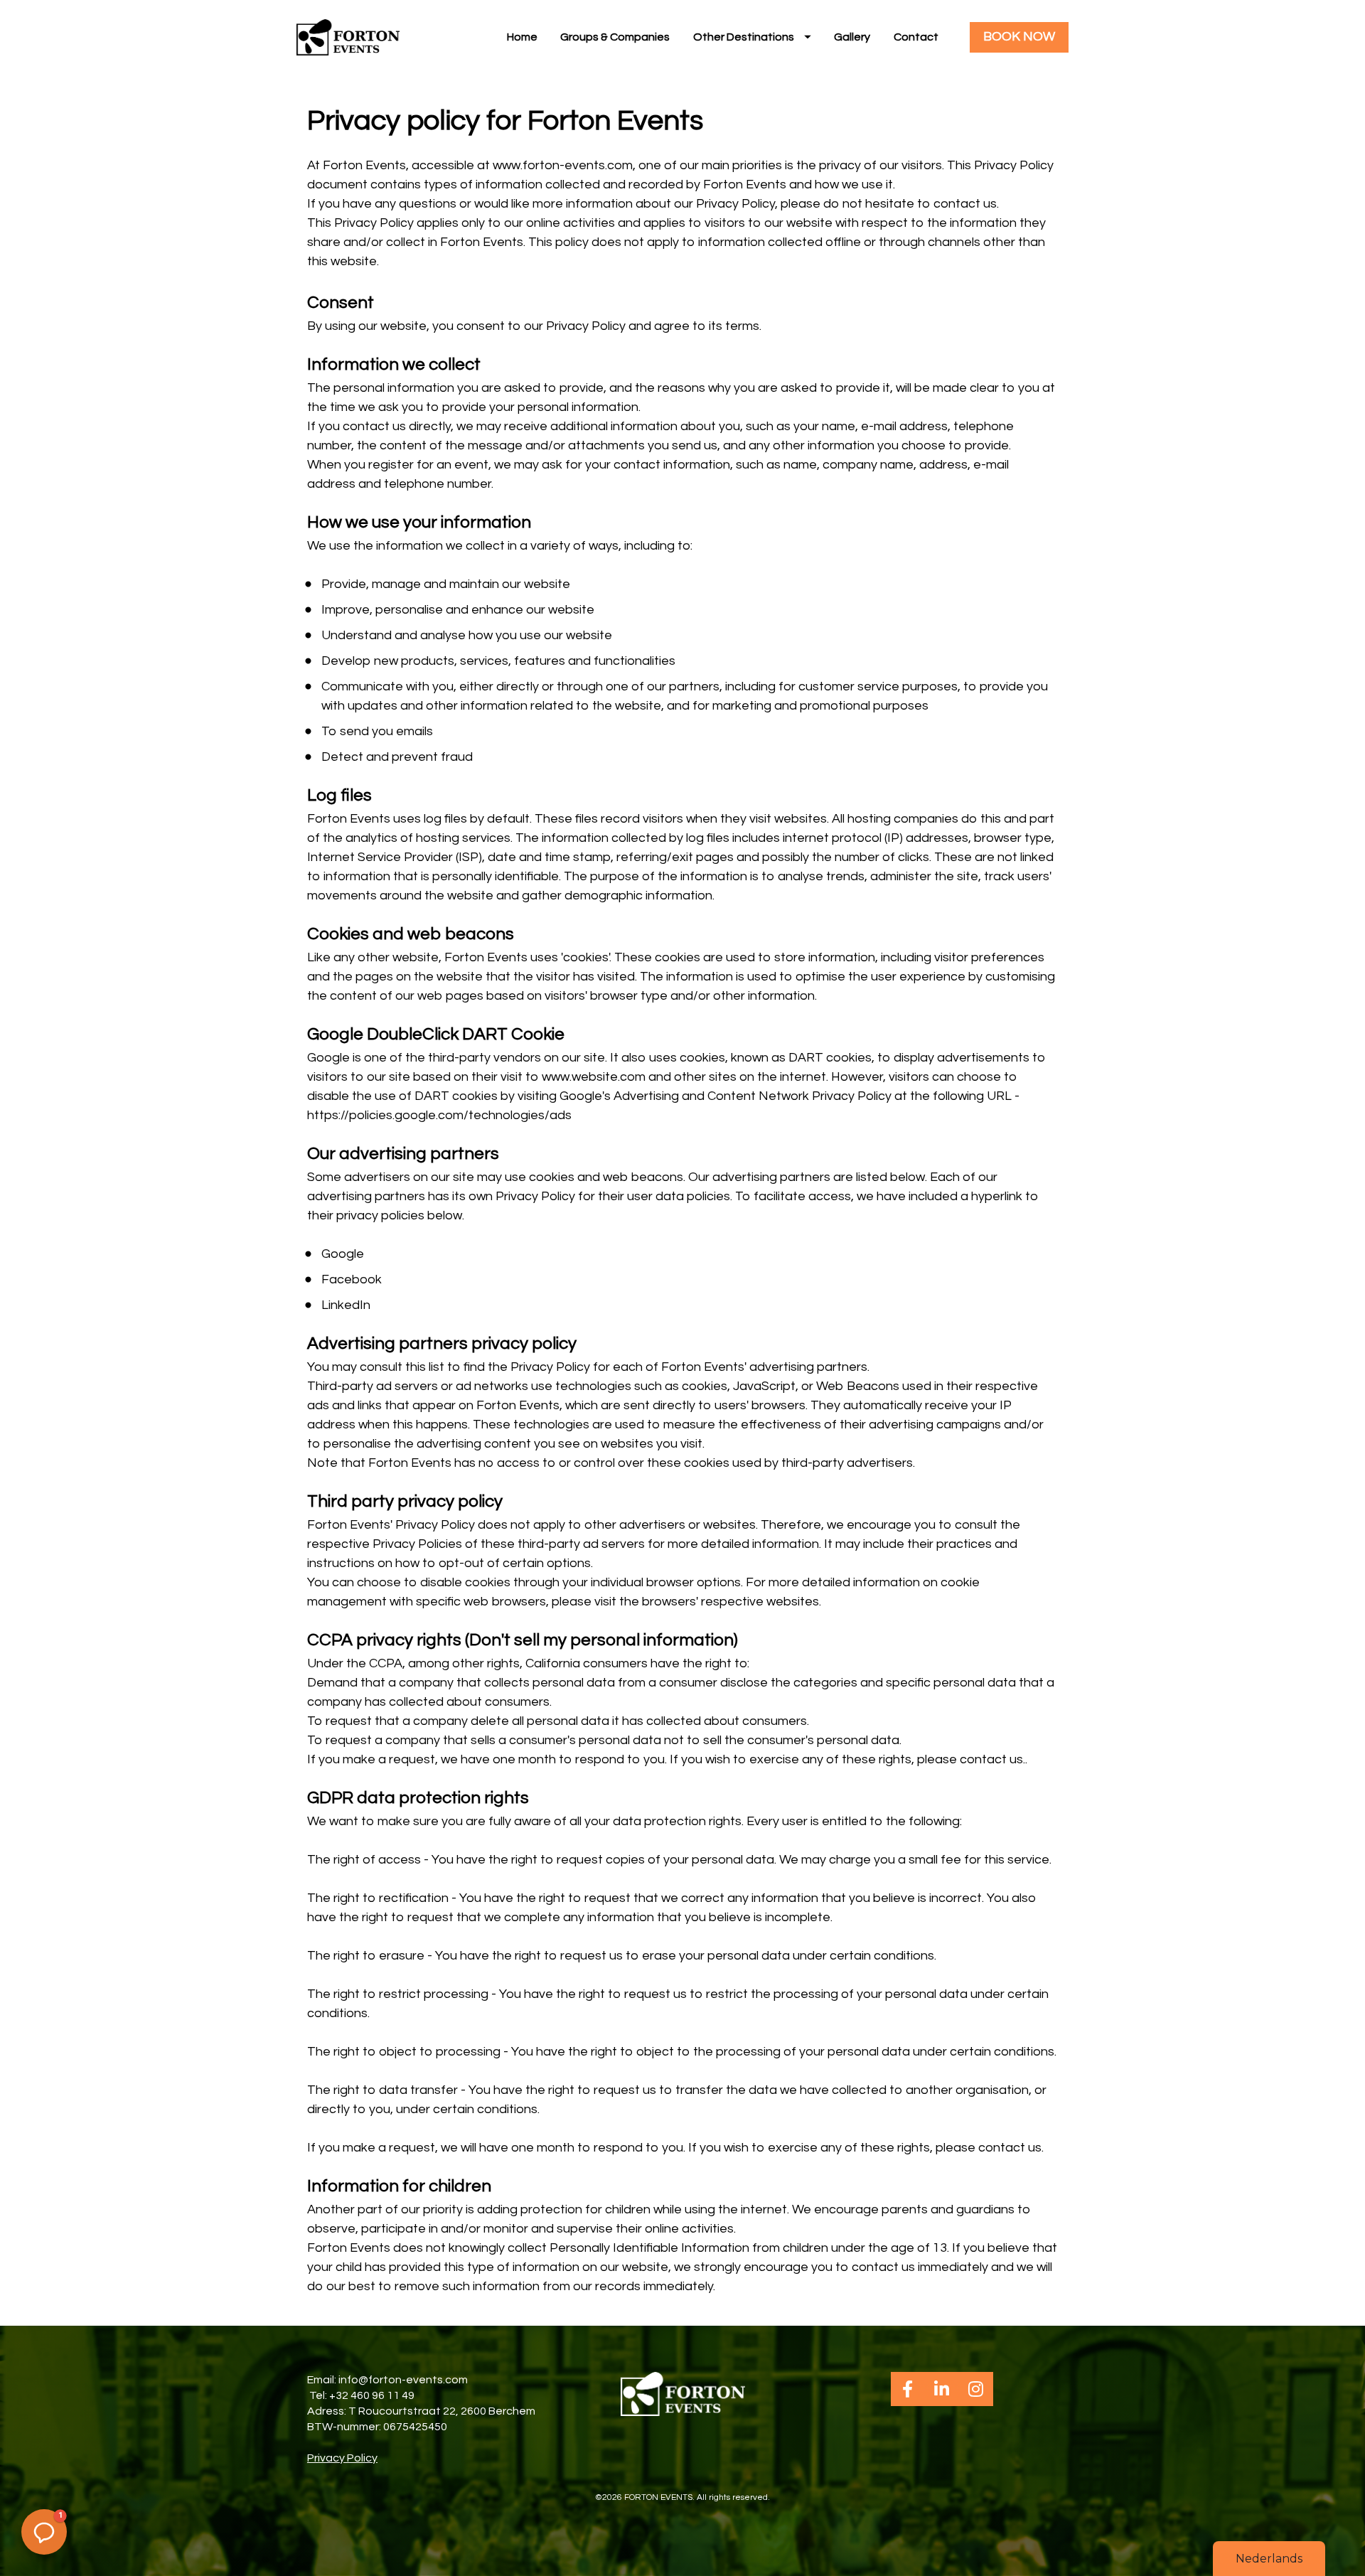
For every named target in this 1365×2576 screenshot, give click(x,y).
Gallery (852, 37)
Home (522, 37)
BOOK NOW (1019, 37)
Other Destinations (744, 37)
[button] (44, 2532)
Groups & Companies (615, 37)
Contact (916, 37)
